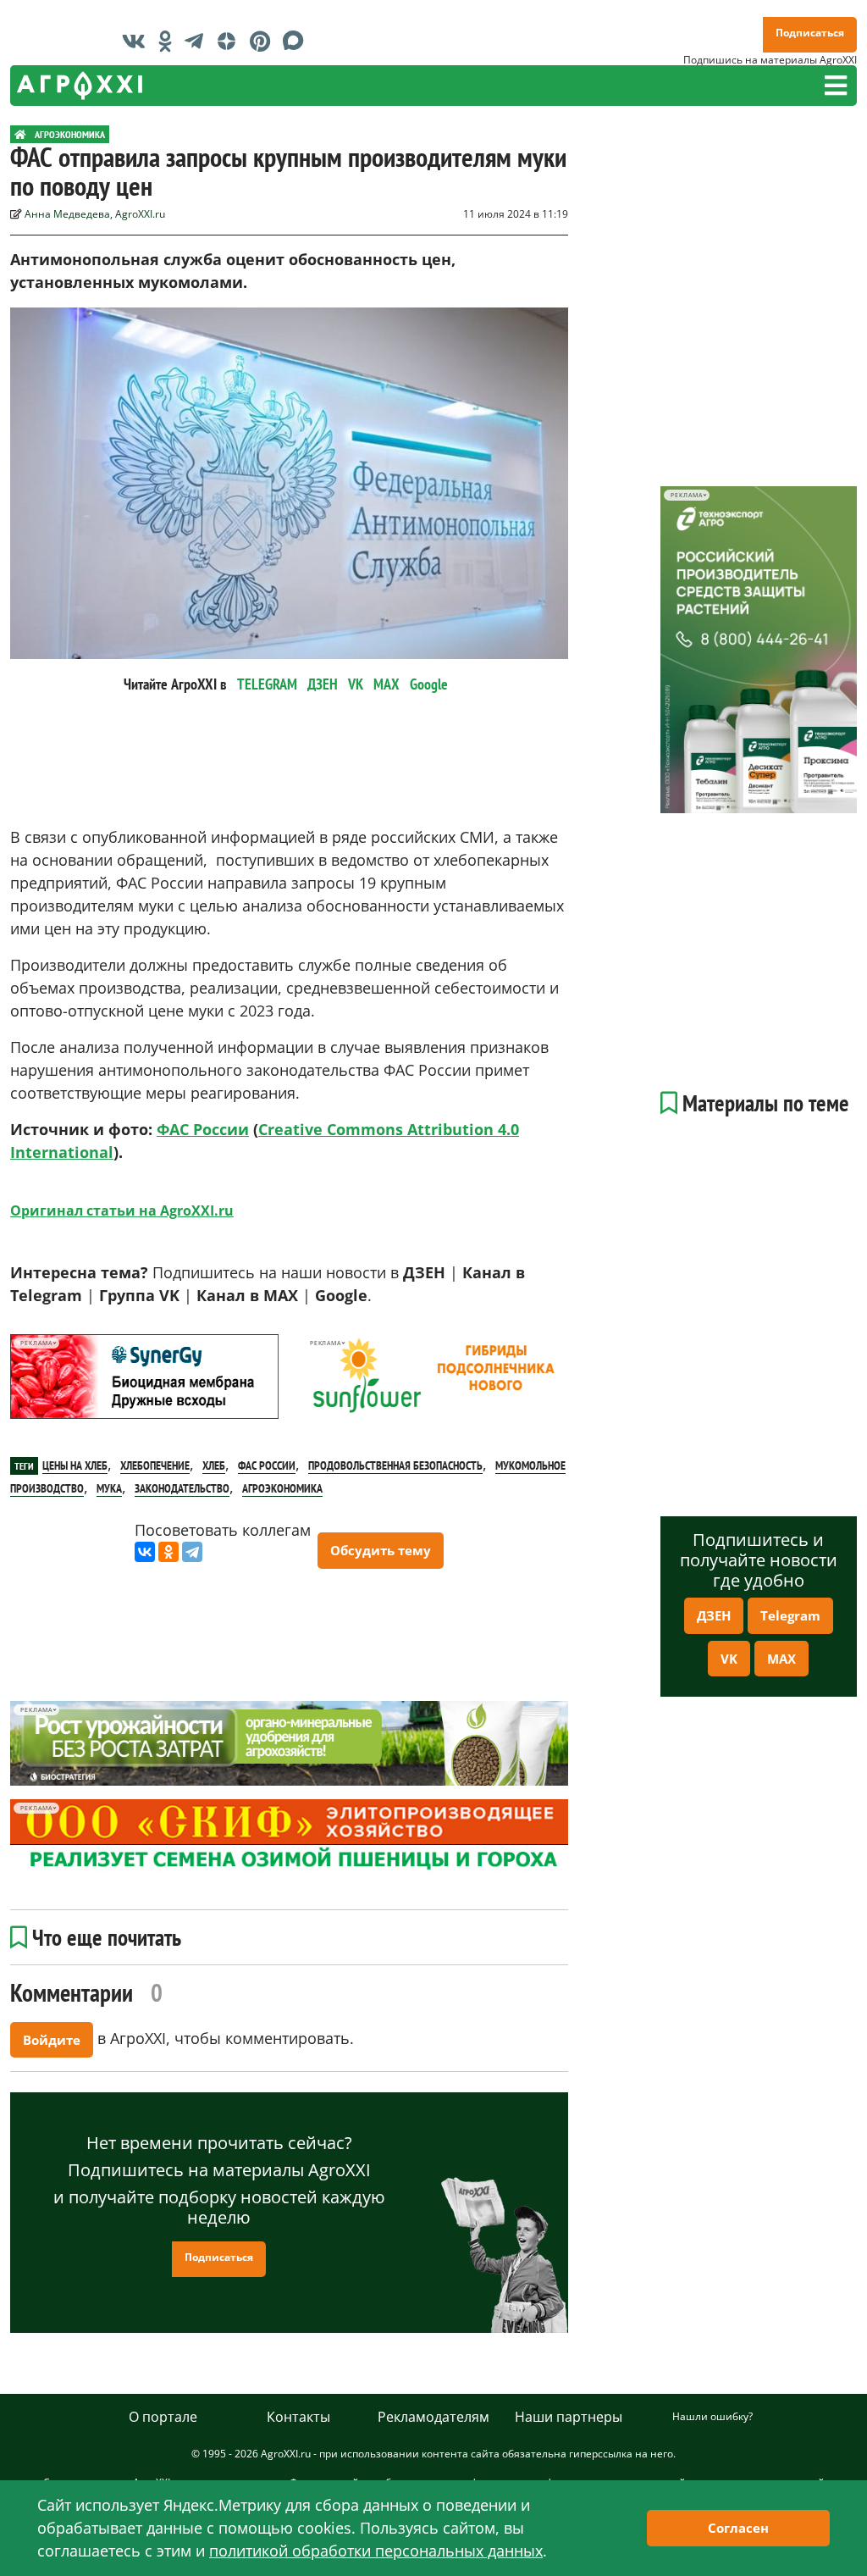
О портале (163, 2417)
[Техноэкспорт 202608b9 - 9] (759, 650)
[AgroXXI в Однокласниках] (169, 41)
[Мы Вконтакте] (138, 41)
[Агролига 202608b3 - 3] (144, 1377)
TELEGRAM (267, 684)
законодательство (182, 1488)
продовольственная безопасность (395, 1465)
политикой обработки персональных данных (376, 2551)
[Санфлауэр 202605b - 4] (433, 1377)
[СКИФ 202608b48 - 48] (289, 1837)
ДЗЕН (323, 684)
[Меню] (836, 86)
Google (429, 684)
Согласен (738, 2528)
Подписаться (810, 33)
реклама (36, 1343)
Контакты (298, 2417)
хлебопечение (155, 1465)
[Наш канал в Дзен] (231, 41)
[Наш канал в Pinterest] (264, 41)
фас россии (267, 1465)
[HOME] (20, 134)
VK (356, 684)
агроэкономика (282, 1488)
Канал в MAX (247, 1295)
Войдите (52, 2040)
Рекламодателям (433, 2417)
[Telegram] (192, 1552)
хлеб (214, 1465)
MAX (387, 684)
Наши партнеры (569, 2417)
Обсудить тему (381, 1550)
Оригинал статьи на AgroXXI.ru (122, 1210)
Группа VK (139, 1295)
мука (109, 1488)
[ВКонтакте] (145, 1552)
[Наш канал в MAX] (298, 41)
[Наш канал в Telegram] (198, 41)
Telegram (790, 1615)
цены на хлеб (75, 1465)
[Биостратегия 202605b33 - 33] (289, 1743)
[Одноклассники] (168, 1552)
